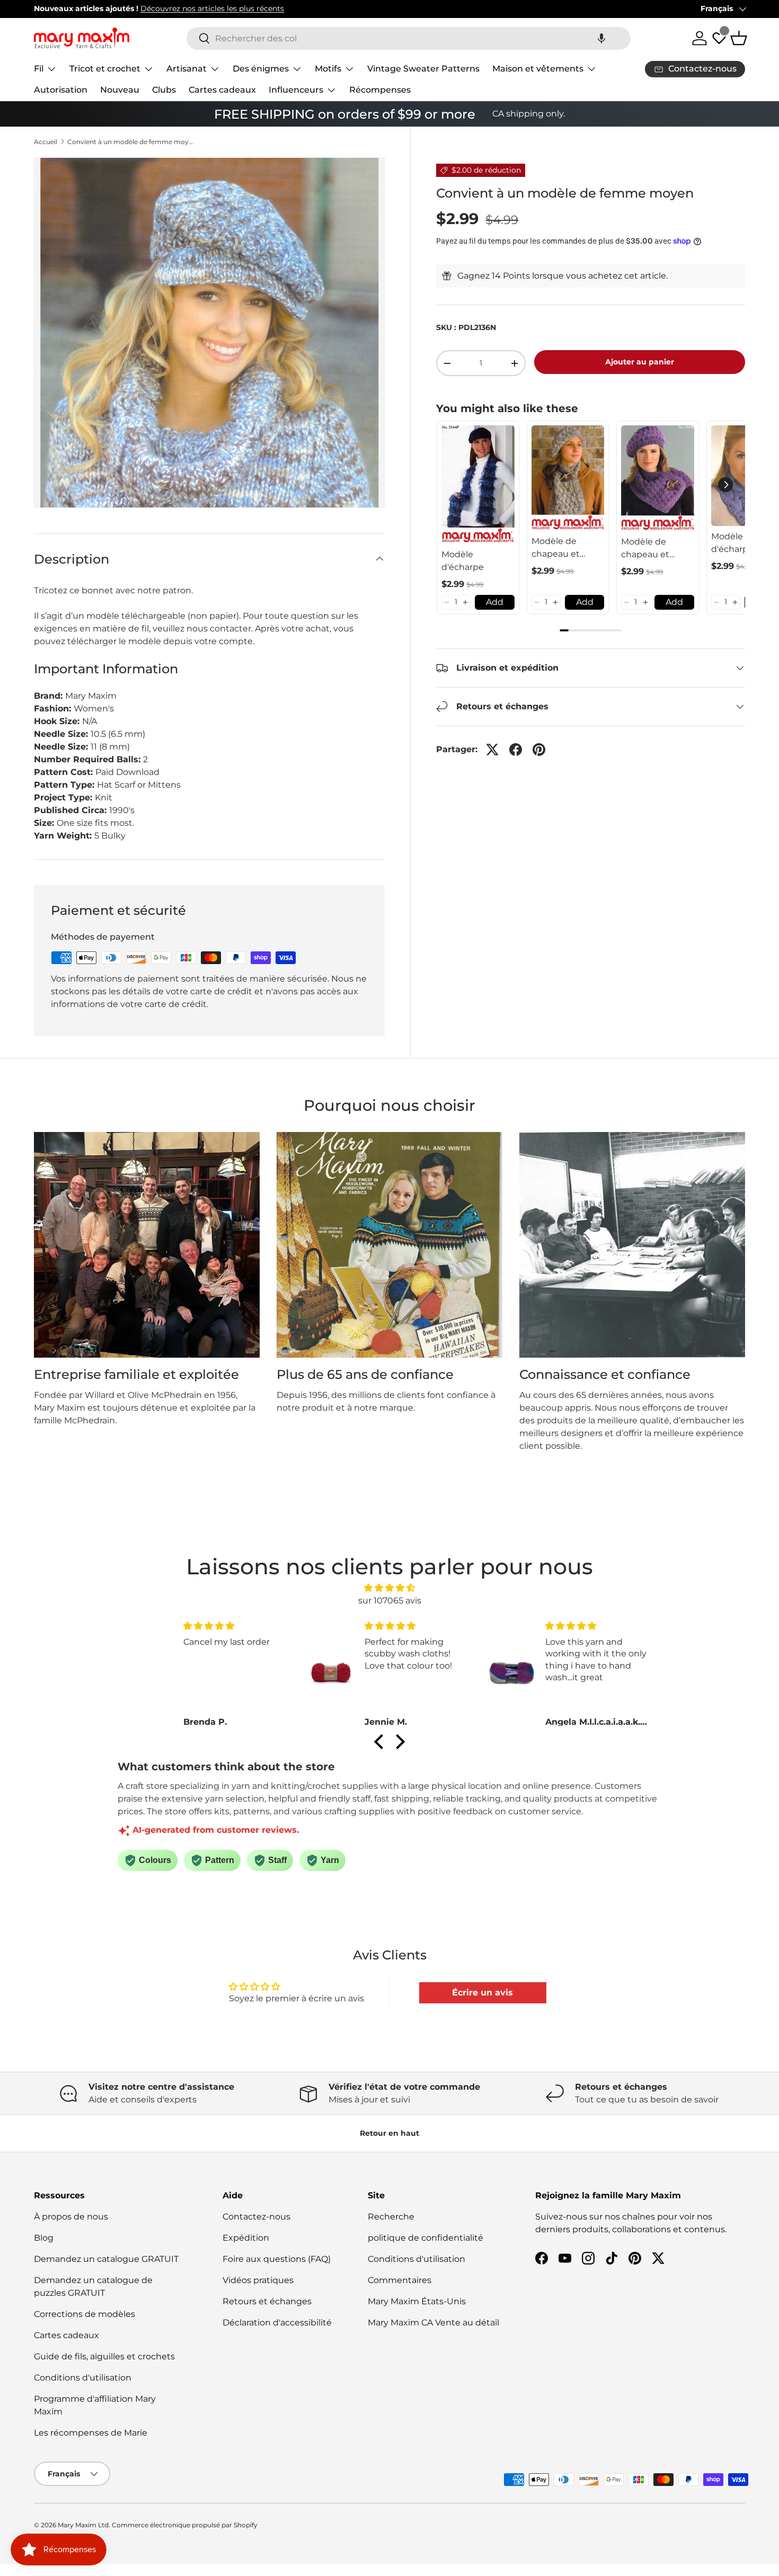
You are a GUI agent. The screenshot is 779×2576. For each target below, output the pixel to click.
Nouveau (120, 90)
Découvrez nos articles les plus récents (212, 8)
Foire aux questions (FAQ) (277, 2259)
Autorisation (61, 90)
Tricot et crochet (105, 69)
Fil (39, 69)
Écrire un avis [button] (483, 1993)
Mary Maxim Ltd (83, 2525)
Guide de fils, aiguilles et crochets (104, 2356)
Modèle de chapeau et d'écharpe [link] (556, 548)
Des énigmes (261, 69)
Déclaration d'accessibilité (277, 2323)
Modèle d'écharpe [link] (463, 561)
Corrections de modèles (85, 2314)
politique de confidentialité (426, 2238)
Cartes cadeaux (222, 90)
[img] (389, 1588)
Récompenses (380, 90)
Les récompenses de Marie (91, 2433)
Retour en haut (389, 2133)
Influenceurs (296, 90)
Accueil (46, 142)
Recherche (391, 2217)
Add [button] (495, 602)
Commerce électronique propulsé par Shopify (185, 2525)
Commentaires (400, 2280)
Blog (44, 2238)
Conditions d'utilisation (83, 2378)
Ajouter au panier (640, 362)
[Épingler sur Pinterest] (539, 750)
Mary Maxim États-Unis (417, 2301)
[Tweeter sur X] (492, 750)
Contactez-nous (256, 2217)
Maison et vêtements (538, 69)
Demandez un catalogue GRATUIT (106, 2259)
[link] (478, 485)
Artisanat (187, 69)
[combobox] (409, 38)
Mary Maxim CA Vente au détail (433, 2323)
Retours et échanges (267, 2301)
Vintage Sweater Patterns (423, 69)
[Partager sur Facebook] (516, 750)
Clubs (164, 90)
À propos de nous (71, 2217)
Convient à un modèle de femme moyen (131, 142)
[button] (601, 38)
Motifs (328, 69)
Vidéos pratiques (258, 2280)
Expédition (246, 2238)
